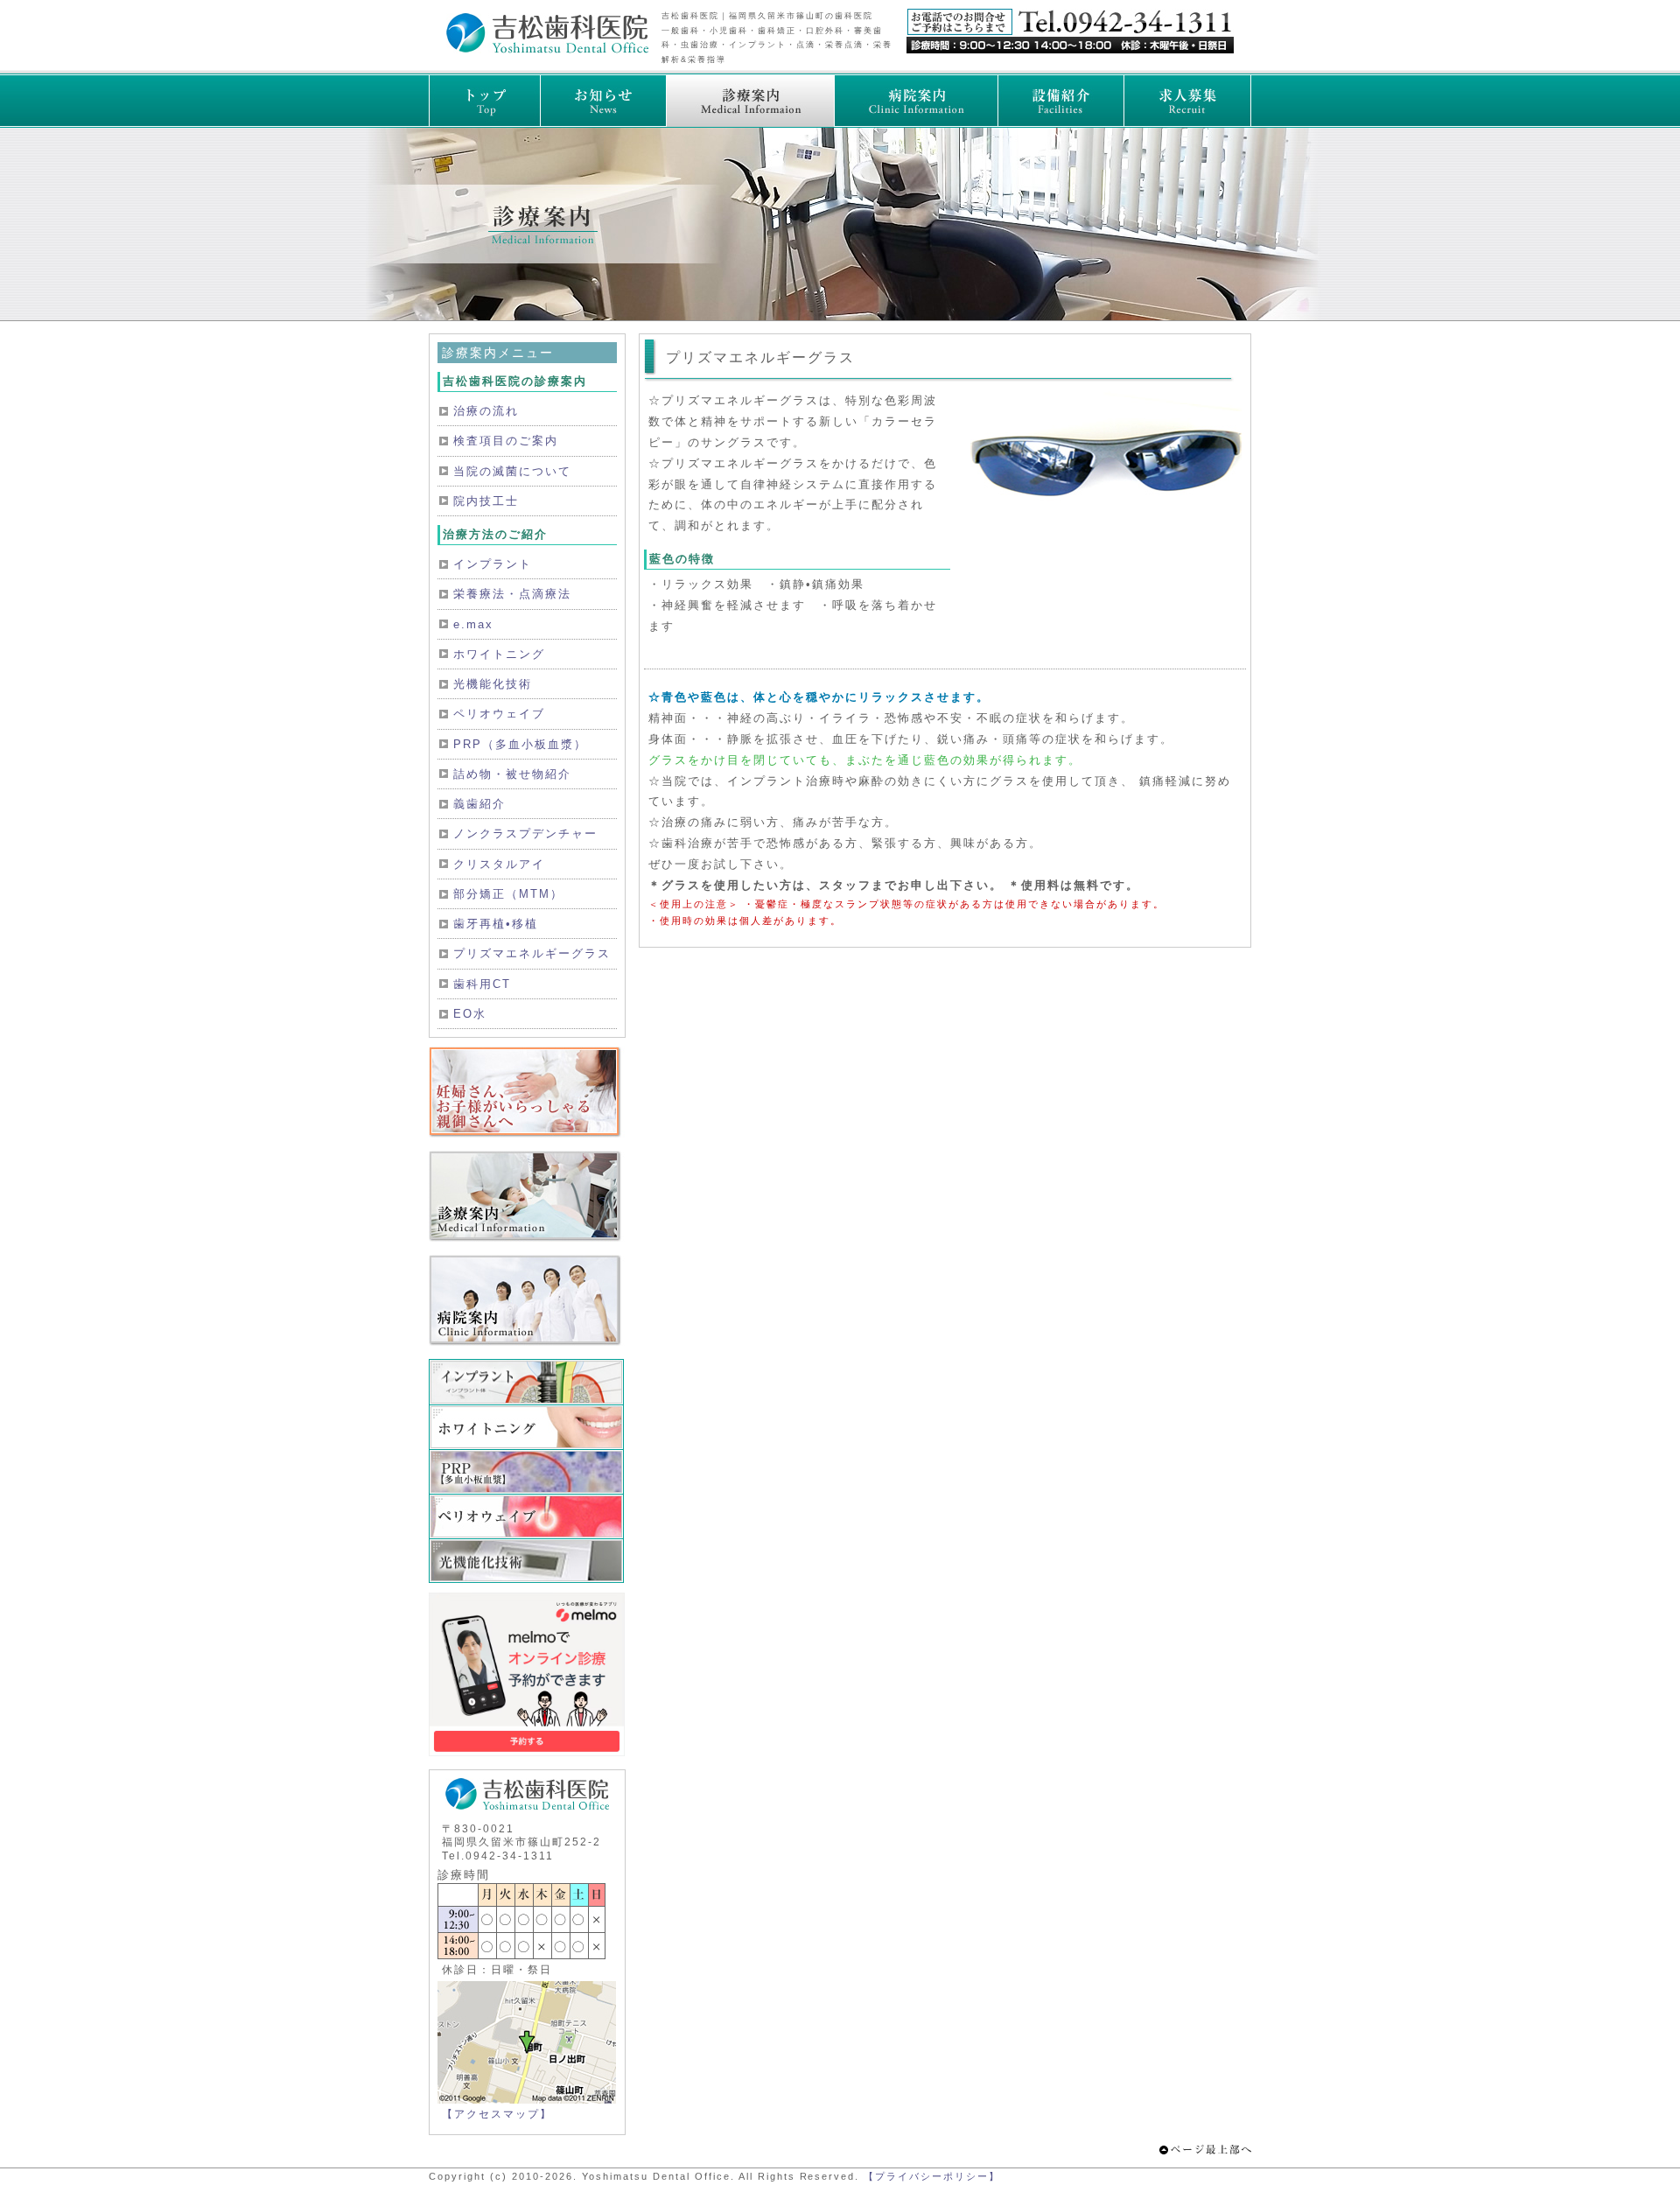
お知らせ (603, 101)
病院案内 (916, 101)
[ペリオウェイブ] (527, 1516)
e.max (473, 624)
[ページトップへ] (1205, 2150)
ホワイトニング (499, 654)
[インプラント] (527, 1382)
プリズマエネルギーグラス (532, 953)
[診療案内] (527, 1238)
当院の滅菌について (512, 471)
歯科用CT (482, 984)
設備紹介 (1060, 101)
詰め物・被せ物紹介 (512, 774)
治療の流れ (486, 411)
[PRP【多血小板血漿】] (527, 1471)
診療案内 (750, 101)
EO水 (470, 1014)
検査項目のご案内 (506, 441)
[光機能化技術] (527, 1561)
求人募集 (1187, 101)
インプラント (493, 564)
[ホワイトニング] (527, 1427)
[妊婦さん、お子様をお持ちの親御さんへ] (527, 1134)
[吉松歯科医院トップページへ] (547, 49)
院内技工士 (486, 501)
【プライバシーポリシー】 (932, 2176)
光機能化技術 (493, 684)
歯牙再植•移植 (496, 924)
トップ (484, 101)
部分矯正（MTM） (508, 894)
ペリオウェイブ (499, 714)
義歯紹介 (479, 804)
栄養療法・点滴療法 (512, 594)
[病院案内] (527, 1342)
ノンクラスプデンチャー (525, 833)
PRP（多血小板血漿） (520, 744)
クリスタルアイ (499, 864)
